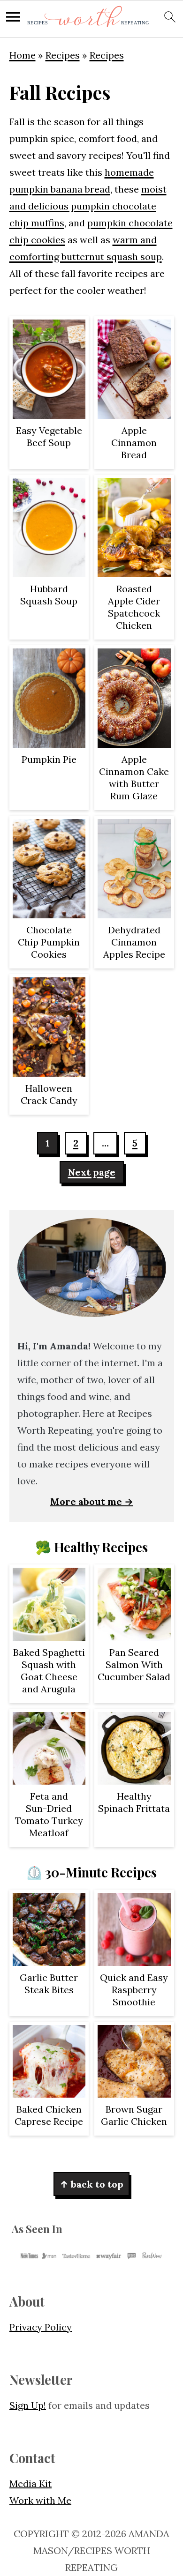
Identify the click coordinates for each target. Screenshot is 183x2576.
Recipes (63, 55)
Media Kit (30, 2483)
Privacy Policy (41, 2327)
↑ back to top (91, 2184)
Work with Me (40, 2500)
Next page (92, 1172)
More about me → (92, 1501)
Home (23, 55)
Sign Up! (28, 2405)
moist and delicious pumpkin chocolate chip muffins (88, 206)
